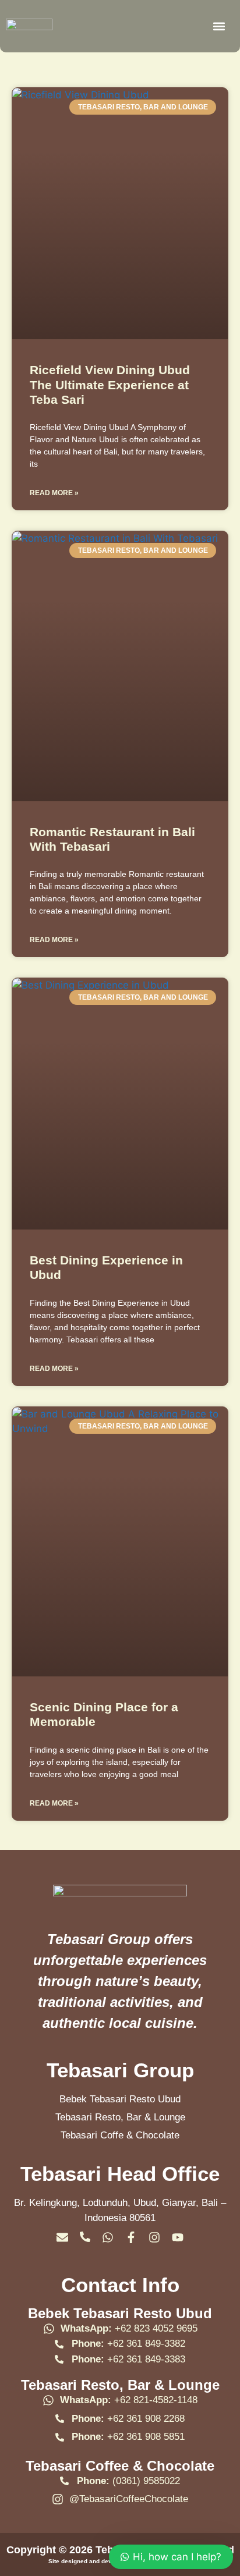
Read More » (54, 493)
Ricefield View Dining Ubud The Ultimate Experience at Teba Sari (110, 384)
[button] (219, 26)
